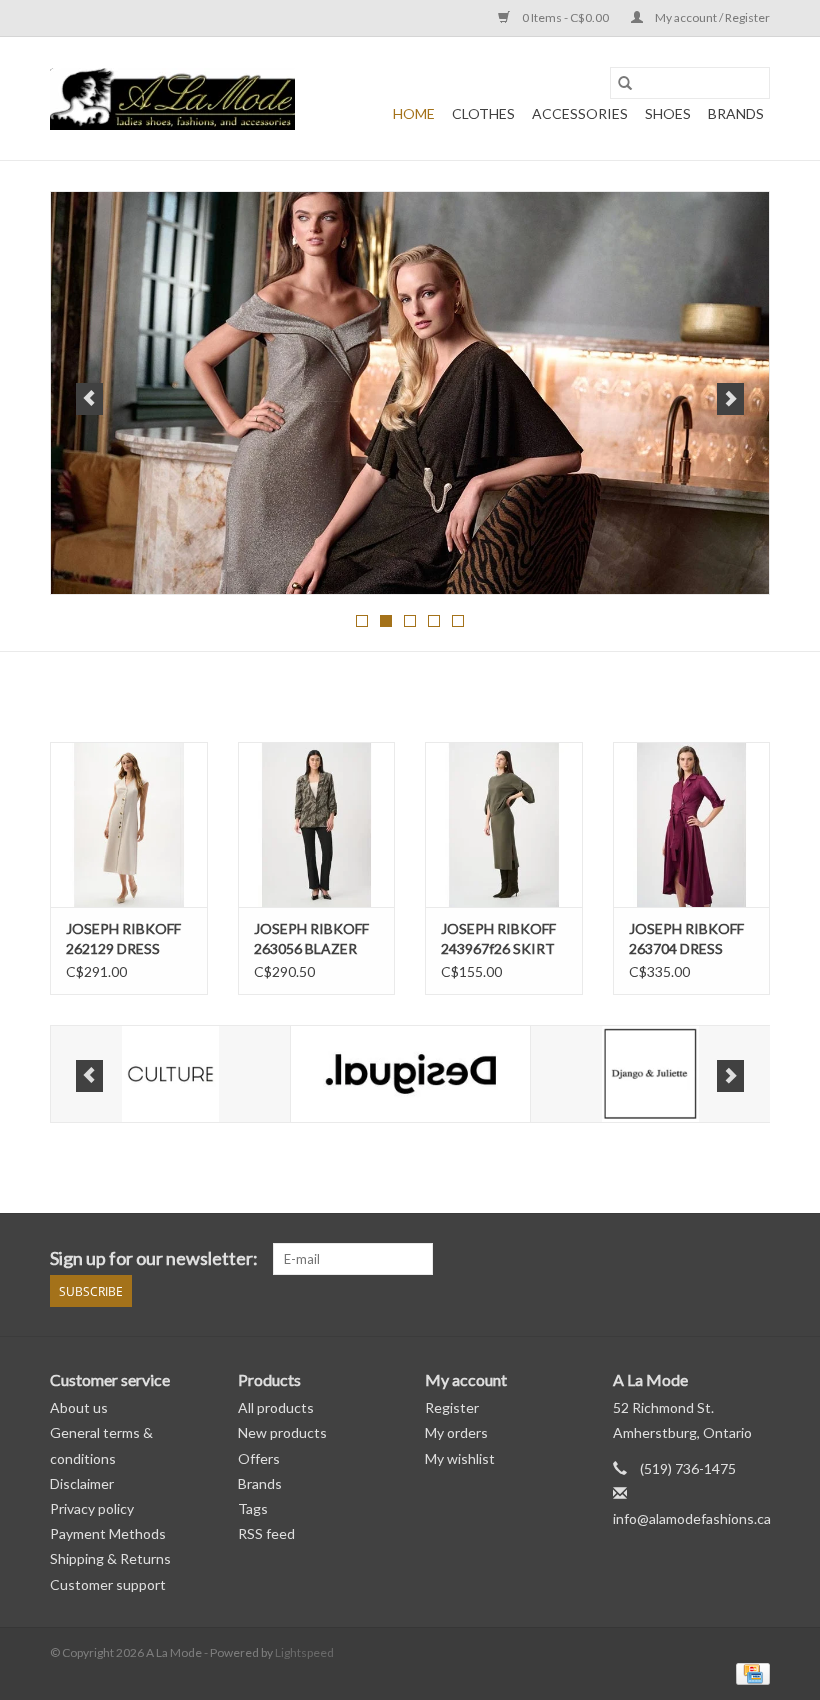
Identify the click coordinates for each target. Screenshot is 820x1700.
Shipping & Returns (110, 1558)
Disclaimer (82, 1483)
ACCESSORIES (580, 113)
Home (414, 113)
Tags (253, 1508)
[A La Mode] (172, 99)
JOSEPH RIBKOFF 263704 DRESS (686, 938)
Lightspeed (304, 1652)
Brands (736, 113)
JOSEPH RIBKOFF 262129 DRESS (123, 938)
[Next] (730, 399)
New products (282, 1432)
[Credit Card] (749, 1672)
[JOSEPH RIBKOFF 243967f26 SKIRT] (504, 824)
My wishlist (460, 1458)
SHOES (668, 113)
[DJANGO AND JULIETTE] (650, 1074)
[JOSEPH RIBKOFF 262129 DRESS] (129, 824)
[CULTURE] (170, 1074)
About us (79, 1407)
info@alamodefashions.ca (692, 1518)
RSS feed (266, 1533)
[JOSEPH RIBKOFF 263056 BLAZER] (317, 824)
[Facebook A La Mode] (719, 1259)
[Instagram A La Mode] (754, 1259)
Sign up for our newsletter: (154, 1258)
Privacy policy (92, 1508)
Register (452, 1407)
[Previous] (89, 399)
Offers (259, 1458)
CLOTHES (483, 113)
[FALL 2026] (410, 393)
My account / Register (711, 17)
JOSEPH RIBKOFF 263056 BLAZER (311, 938)
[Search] (625, 83)
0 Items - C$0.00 (565, 17)
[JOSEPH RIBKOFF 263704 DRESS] (692, 824)
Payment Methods (108, 1533)
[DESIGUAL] (410, 1074)
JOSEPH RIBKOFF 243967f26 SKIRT (498, 938)
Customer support (108, 1584)
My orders (456, 1432)
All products (276, 1407)
